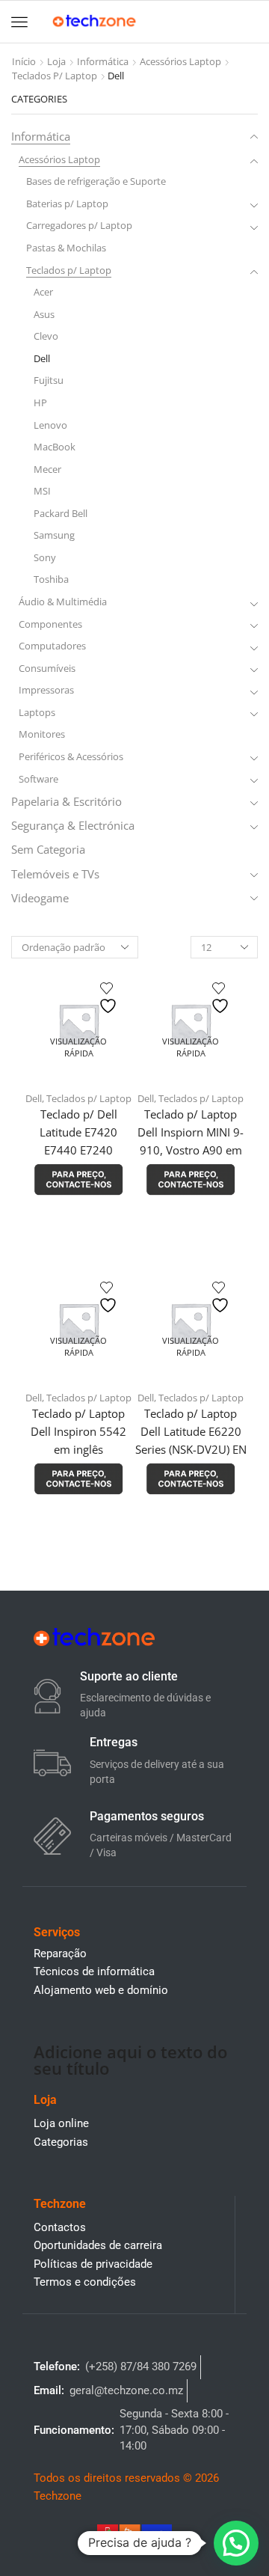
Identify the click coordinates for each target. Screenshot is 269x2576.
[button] (19, 22)
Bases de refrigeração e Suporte (96, 181)
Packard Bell (61, 513)
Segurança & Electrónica (73, 825)
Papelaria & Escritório (67, 801)
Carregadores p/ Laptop (79, 225)
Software (38, 779)
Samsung (54, 535)
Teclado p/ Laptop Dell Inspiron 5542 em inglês (78, 1431)
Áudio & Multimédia (63, 602)
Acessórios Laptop (180, 61)
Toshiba (51, 579)
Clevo (46, 336)
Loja (56, 61)
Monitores (42, 734)
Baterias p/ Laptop (67, 204)
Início (24, 61)
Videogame (40, 898)
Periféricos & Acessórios (71, 756)
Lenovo (50, 425)
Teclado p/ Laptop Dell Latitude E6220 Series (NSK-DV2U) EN (191, 1431)
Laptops (37, 712)
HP (40, 403)
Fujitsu (49, 380)
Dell (34, 1098)
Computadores (52, 646)
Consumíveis (47, 668)
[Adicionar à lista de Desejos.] (110, 998)
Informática (103, 61)
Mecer (47, 469)
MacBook (55, 447)
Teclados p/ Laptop (55, 76)
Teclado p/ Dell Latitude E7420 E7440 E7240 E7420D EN (78, 1141)
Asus (44, 314)
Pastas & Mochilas (66, 248)
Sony (45, 557)
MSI (42, 491)
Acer (43, 292)
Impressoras (46, 690)
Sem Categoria (48, 849)
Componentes (50, 624)
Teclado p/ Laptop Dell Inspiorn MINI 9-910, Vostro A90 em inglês (191, 1141)
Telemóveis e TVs (55, 874)
